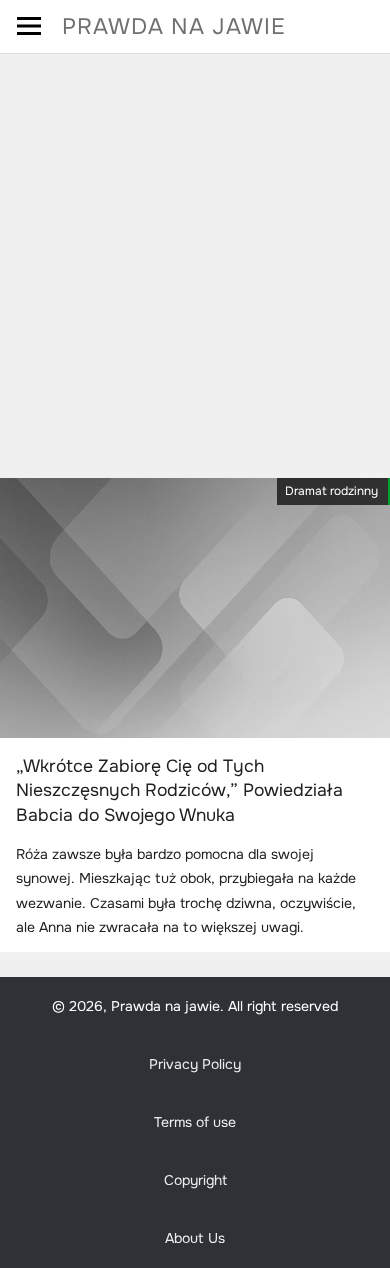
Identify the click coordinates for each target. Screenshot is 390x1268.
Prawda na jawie (174, 26)
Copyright (195, 1180)
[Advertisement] (195, 259)
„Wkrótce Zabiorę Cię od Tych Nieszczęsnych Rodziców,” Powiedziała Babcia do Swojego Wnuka (179, 790)
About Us (195, 1238)
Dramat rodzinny (331, 491)
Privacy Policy (195, 1064)
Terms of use (195, 1122)
